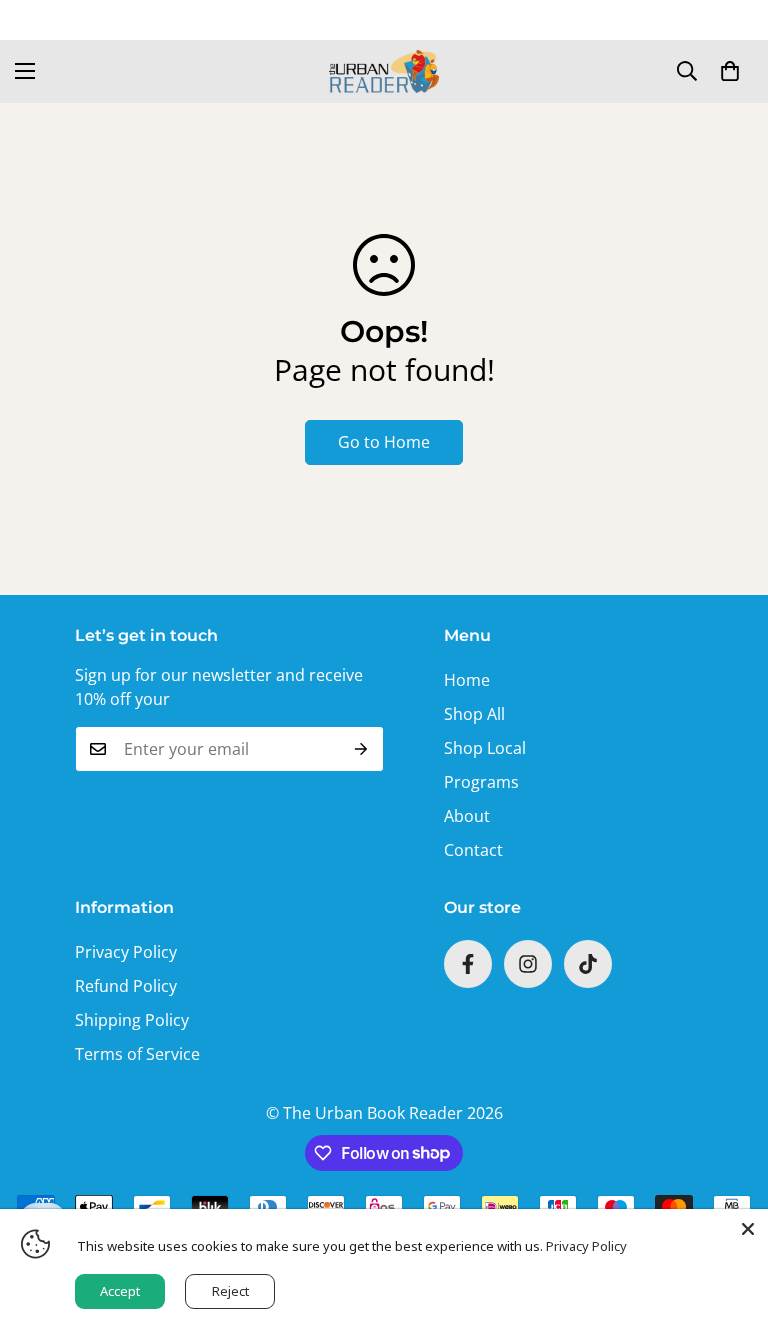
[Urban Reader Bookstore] (384, 71)
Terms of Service (137, 1054)
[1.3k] (588, 964)
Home (467, 680)
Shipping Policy (132, 1020)
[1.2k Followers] (468, 964)
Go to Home (384, 442)
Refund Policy (126, 986)
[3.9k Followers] (528, 964)
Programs (481, 782)
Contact (473, 850)
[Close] (748, 1229)
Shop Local (485, 748)
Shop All (474, 714)
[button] (730, 71)
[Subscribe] (361, 749)
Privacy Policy (126, 952)
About (467, 816)
